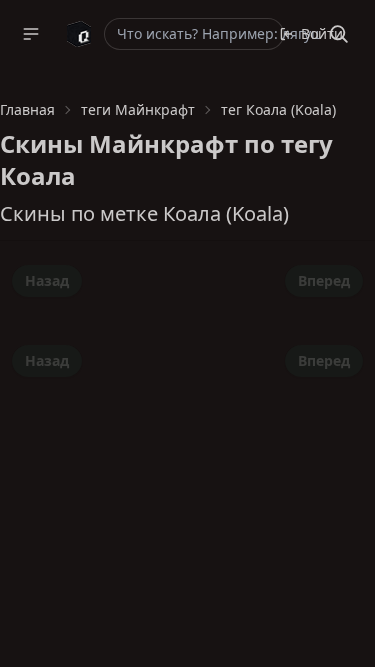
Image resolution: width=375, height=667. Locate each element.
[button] (31, 34)
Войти (322, 33)
